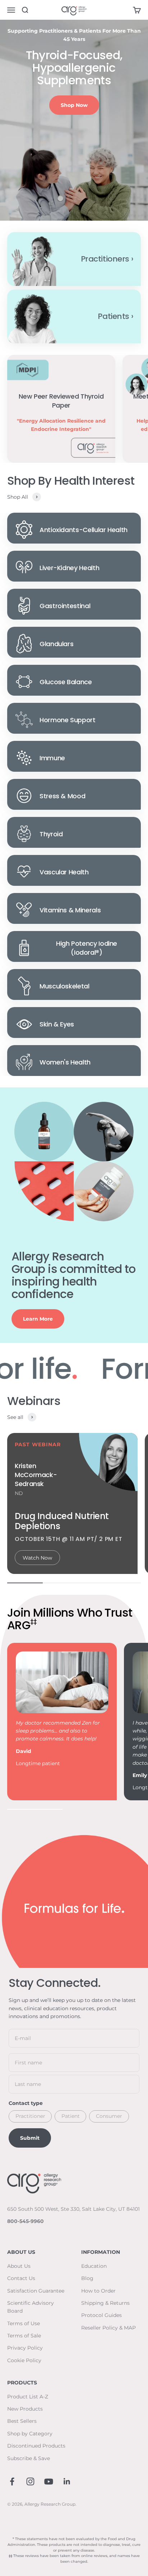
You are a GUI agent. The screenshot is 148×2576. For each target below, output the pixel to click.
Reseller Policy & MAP (108, 2328)
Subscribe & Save (29, 2458)
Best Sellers (22, 2421)
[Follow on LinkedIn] (67, 2481)
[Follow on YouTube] (49, 2481)
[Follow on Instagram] (30, 2481)
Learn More (38, 1319)
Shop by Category (30, 2434)
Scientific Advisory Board (31, 2307)
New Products (25, 2409)
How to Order (98, 2291)
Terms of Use (24, 2323)
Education (94, 2266)
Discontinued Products (36, 2446)
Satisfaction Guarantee (36, 2291)
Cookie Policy (24, 2360)
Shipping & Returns (105, 2303)
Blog (87, 2278)
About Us (19, 2266)
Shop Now (74, 105)
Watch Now (37, 1558)
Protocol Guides (101, 2315)
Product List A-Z (28, 2397)
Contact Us (21, 2278)
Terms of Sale (24, 2336)
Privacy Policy (25, 2348)
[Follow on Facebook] (12, 2481)
